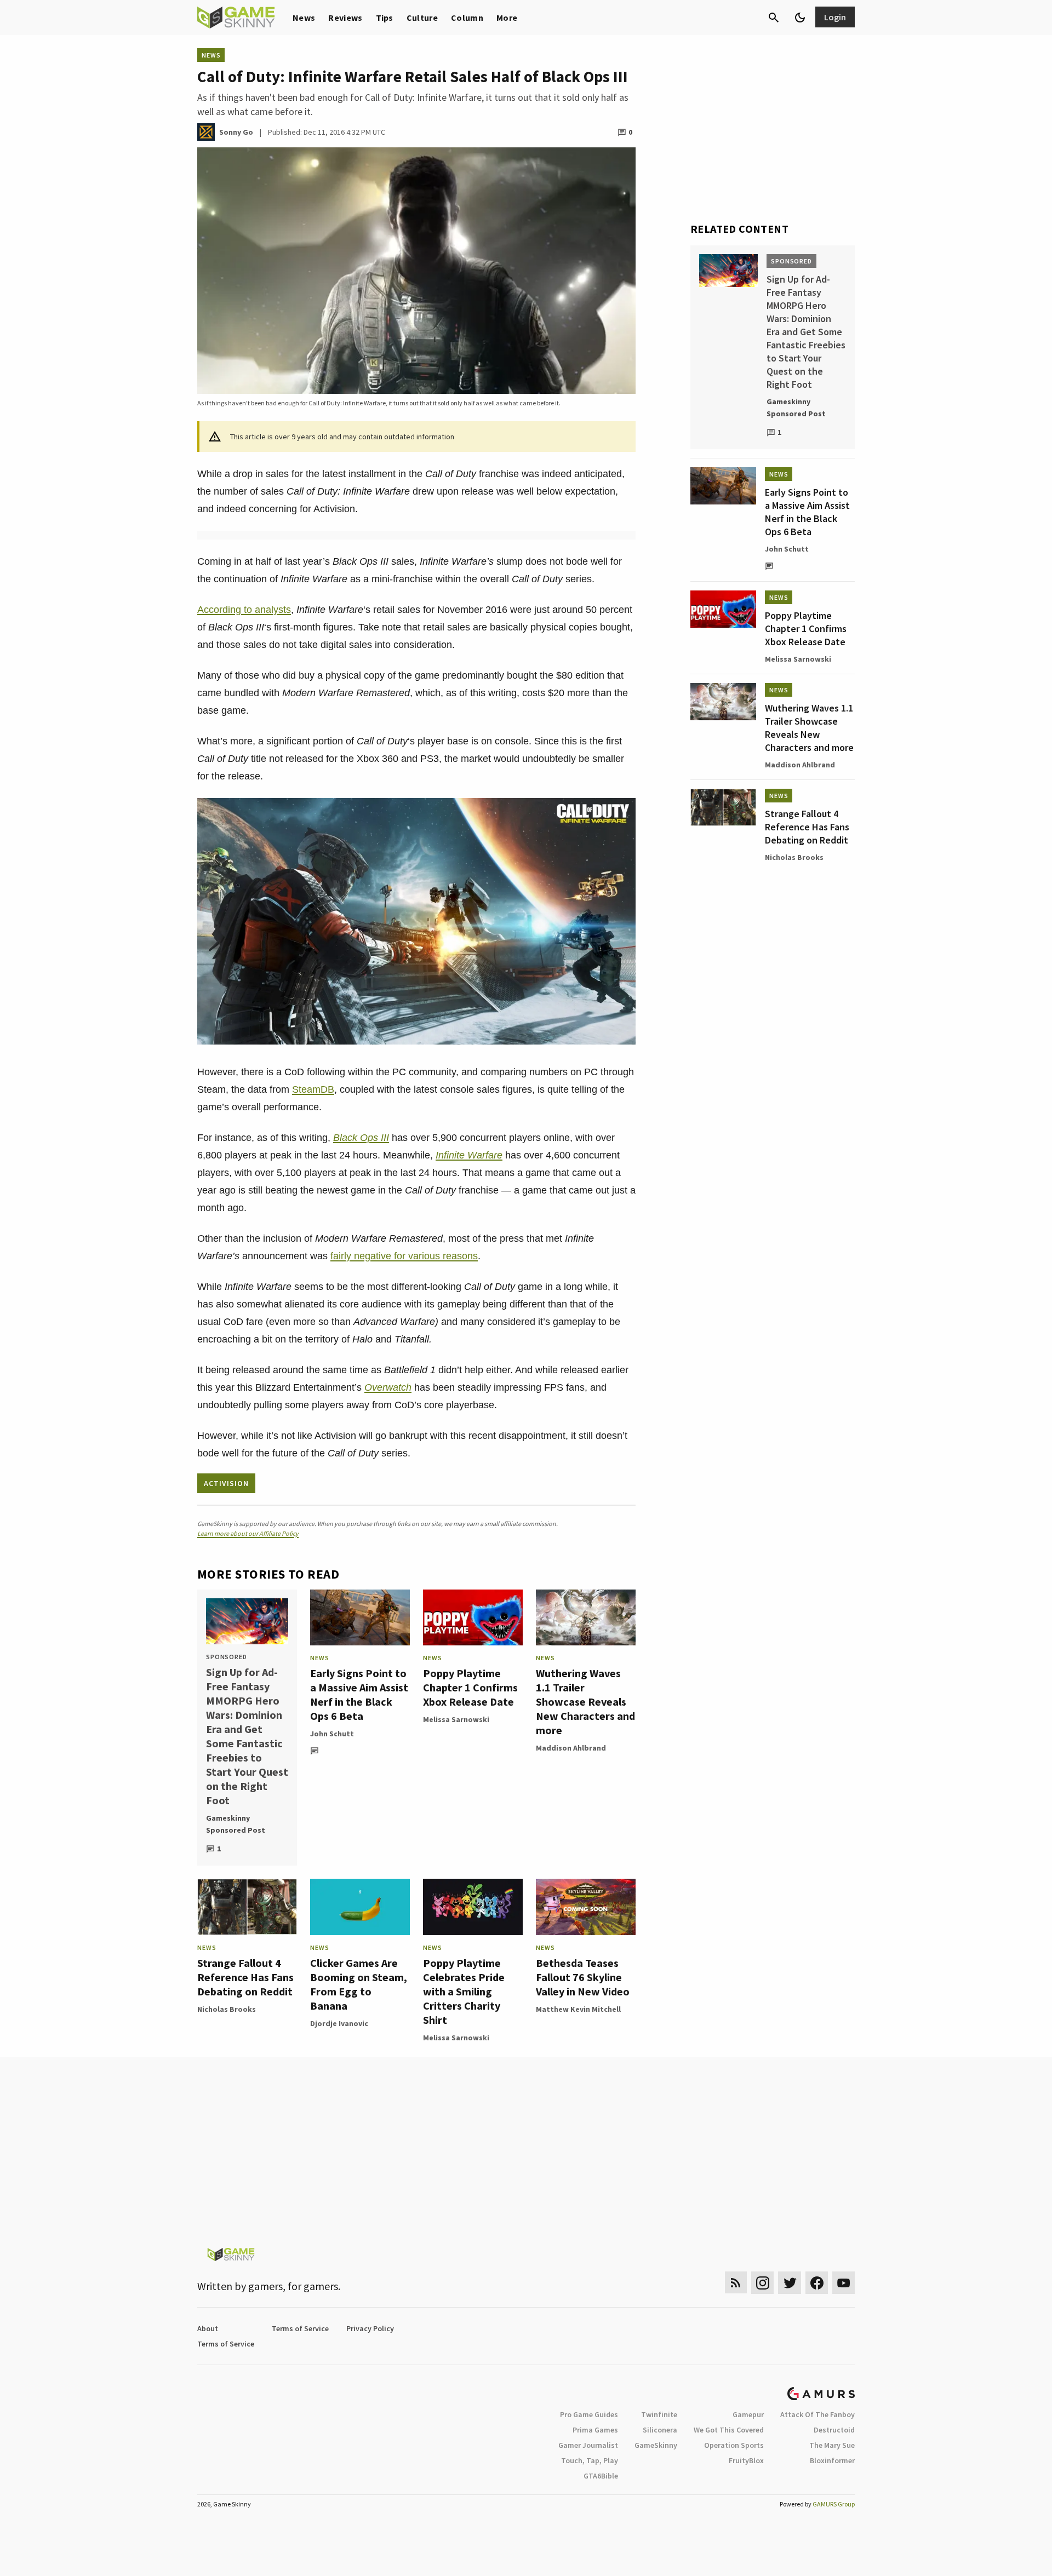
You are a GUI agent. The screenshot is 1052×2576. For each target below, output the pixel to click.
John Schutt (332, 1734)
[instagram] (762, 2283)
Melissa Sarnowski (456, 1719)
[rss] (736, 2283)
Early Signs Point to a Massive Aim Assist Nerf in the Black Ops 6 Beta (359, 1694)
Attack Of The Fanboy (817, 2414)
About (208, 2328)
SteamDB (313, 1089)
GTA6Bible (601, 2476)
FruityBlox (746, 2460)
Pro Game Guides (589, 2414)
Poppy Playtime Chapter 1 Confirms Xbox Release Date (470, 1687)
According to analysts (244, 610)
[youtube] (844, 2283)
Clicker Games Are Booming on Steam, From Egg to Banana (359, 1984)
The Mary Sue (832, 2445)
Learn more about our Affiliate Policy (248, 1533)
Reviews (345, 18)
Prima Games (595, 2430)
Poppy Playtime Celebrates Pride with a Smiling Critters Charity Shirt (464, 1991)
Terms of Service (300, 2328)
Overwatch (388, 1387)
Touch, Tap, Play (590, 2460)
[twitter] (790, 2283)
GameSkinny (656, 2445)
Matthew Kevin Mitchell (578, 2009)
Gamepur (748, 2414)
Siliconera (660, 2430)
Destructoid (834, 2430)
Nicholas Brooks (227, 2009)
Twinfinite (659, 2414)
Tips (385, 18)
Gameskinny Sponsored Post (236, 1824)
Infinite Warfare (469, 1155)
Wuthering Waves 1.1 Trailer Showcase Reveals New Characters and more (585, 1702)
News (304, 18)
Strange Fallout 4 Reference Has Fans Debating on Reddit (245, 1977)
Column (467, 18)
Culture (422, 18)
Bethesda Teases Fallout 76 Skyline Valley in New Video (583, 1977)
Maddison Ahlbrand (571, 1748)
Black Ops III (361, 1138)
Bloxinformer (832, 2460)
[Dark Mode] (800, 18)
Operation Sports (734, 2445)
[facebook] (817, 2283)
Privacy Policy (370, 2328)
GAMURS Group (834, 2504)
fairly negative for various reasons (404, 1256)
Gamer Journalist (588, 2445)
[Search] (774, 18)
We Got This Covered (729, 2430)
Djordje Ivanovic (339, 2023)
